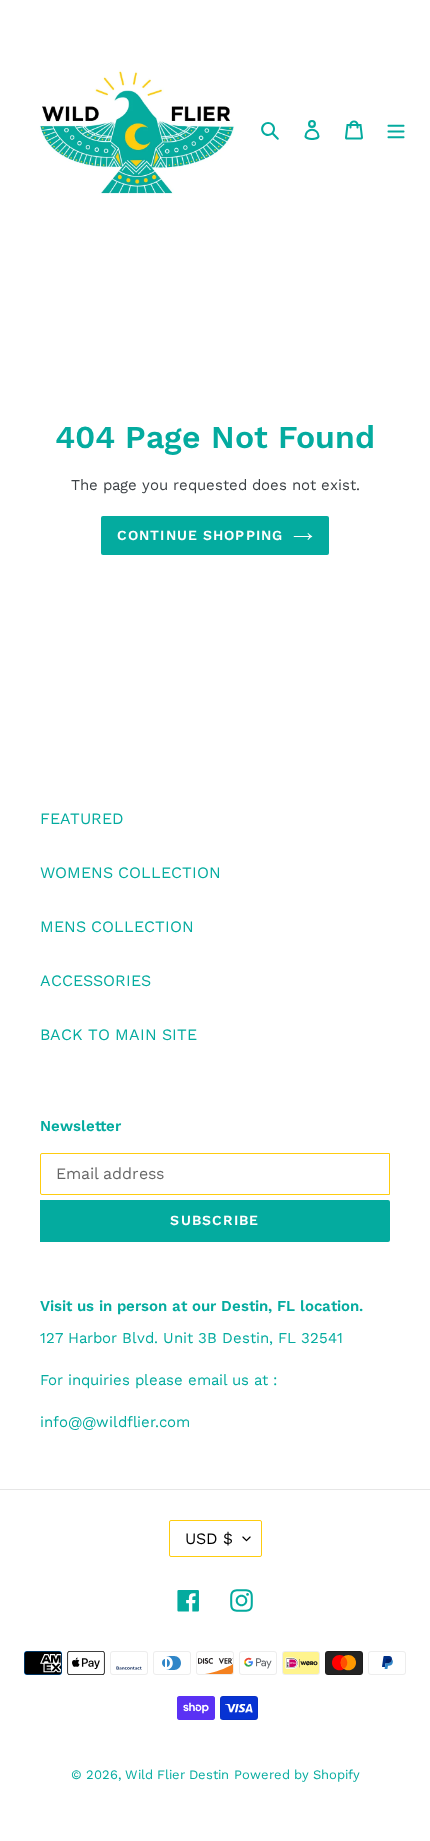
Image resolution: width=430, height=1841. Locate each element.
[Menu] (396, 129)
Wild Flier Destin (177, 1774)
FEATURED (82, 818)
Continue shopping (200, 535)
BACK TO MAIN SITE (118, 1034)
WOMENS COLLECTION (130, 872)
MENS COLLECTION (117, 926)
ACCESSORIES (95, 980)
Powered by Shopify (297, 1774)
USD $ (209, 1538)
